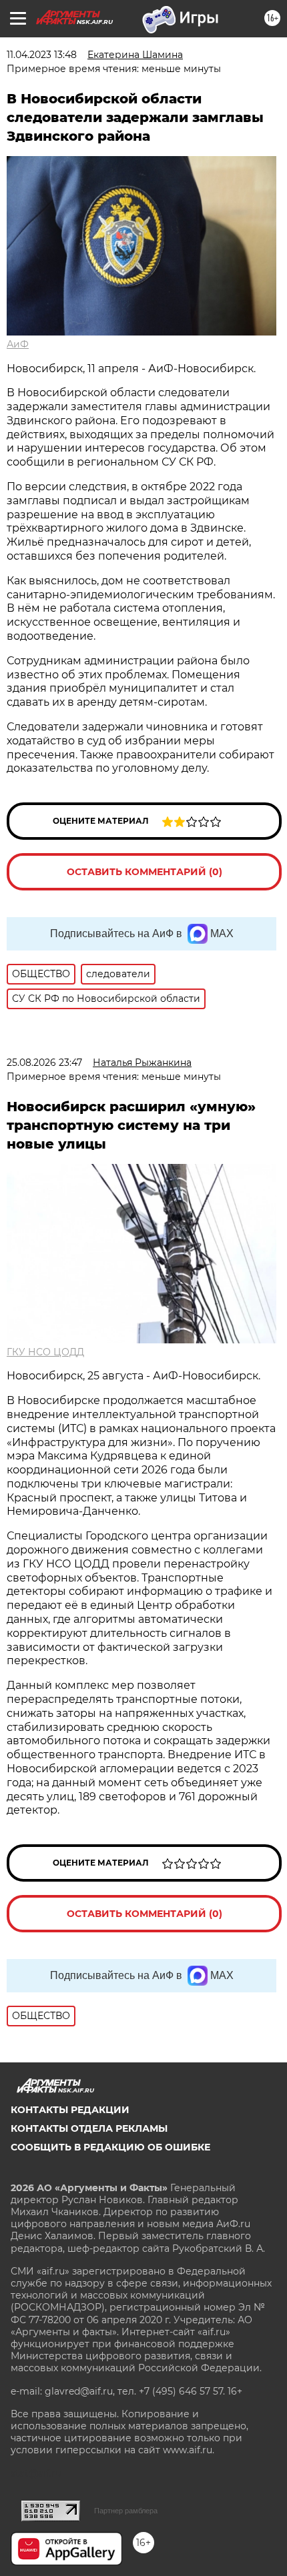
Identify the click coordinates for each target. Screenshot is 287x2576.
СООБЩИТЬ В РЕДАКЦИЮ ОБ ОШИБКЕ (110, 2147)
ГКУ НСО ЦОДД (45, 1352)
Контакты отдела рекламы (89, 2128)
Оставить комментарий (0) (145, 872)
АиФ (18, 344)
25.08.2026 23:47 (44, 1063)
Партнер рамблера (126, 2511)
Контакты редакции (70, 2110)
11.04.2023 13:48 (42, 55)
